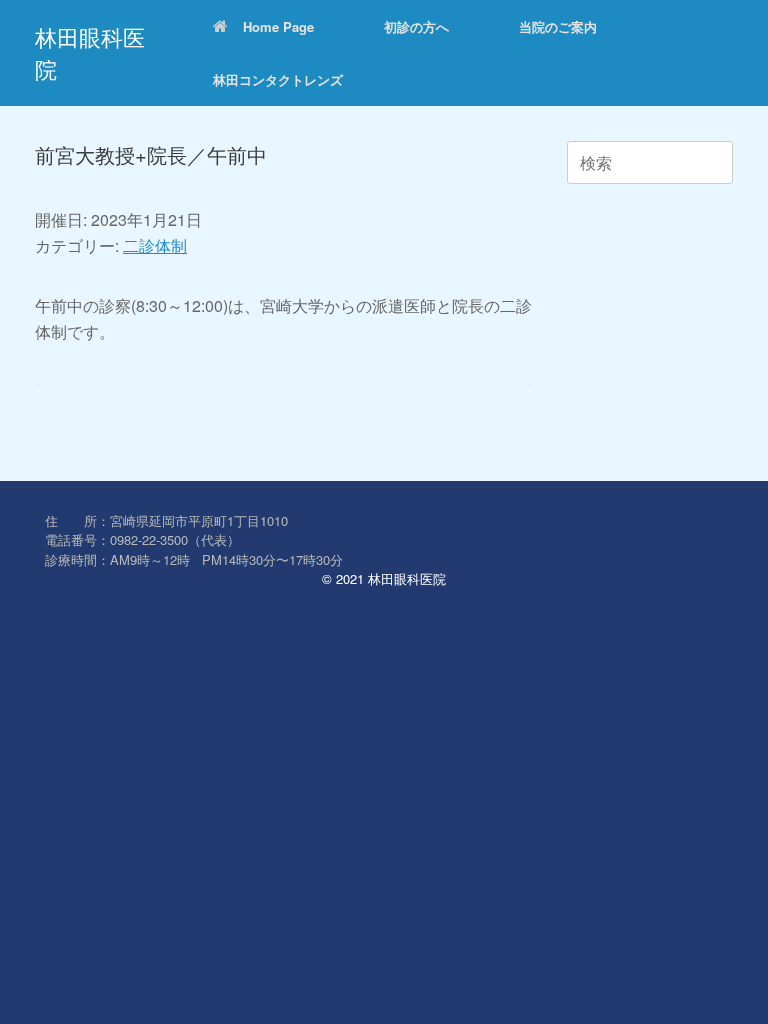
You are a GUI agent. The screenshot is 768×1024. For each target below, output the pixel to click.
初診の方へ (416, 26)
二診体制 (155, 245)
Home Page (278, 26)
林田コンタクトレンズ (278, 79)
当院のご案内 (558, 26)
